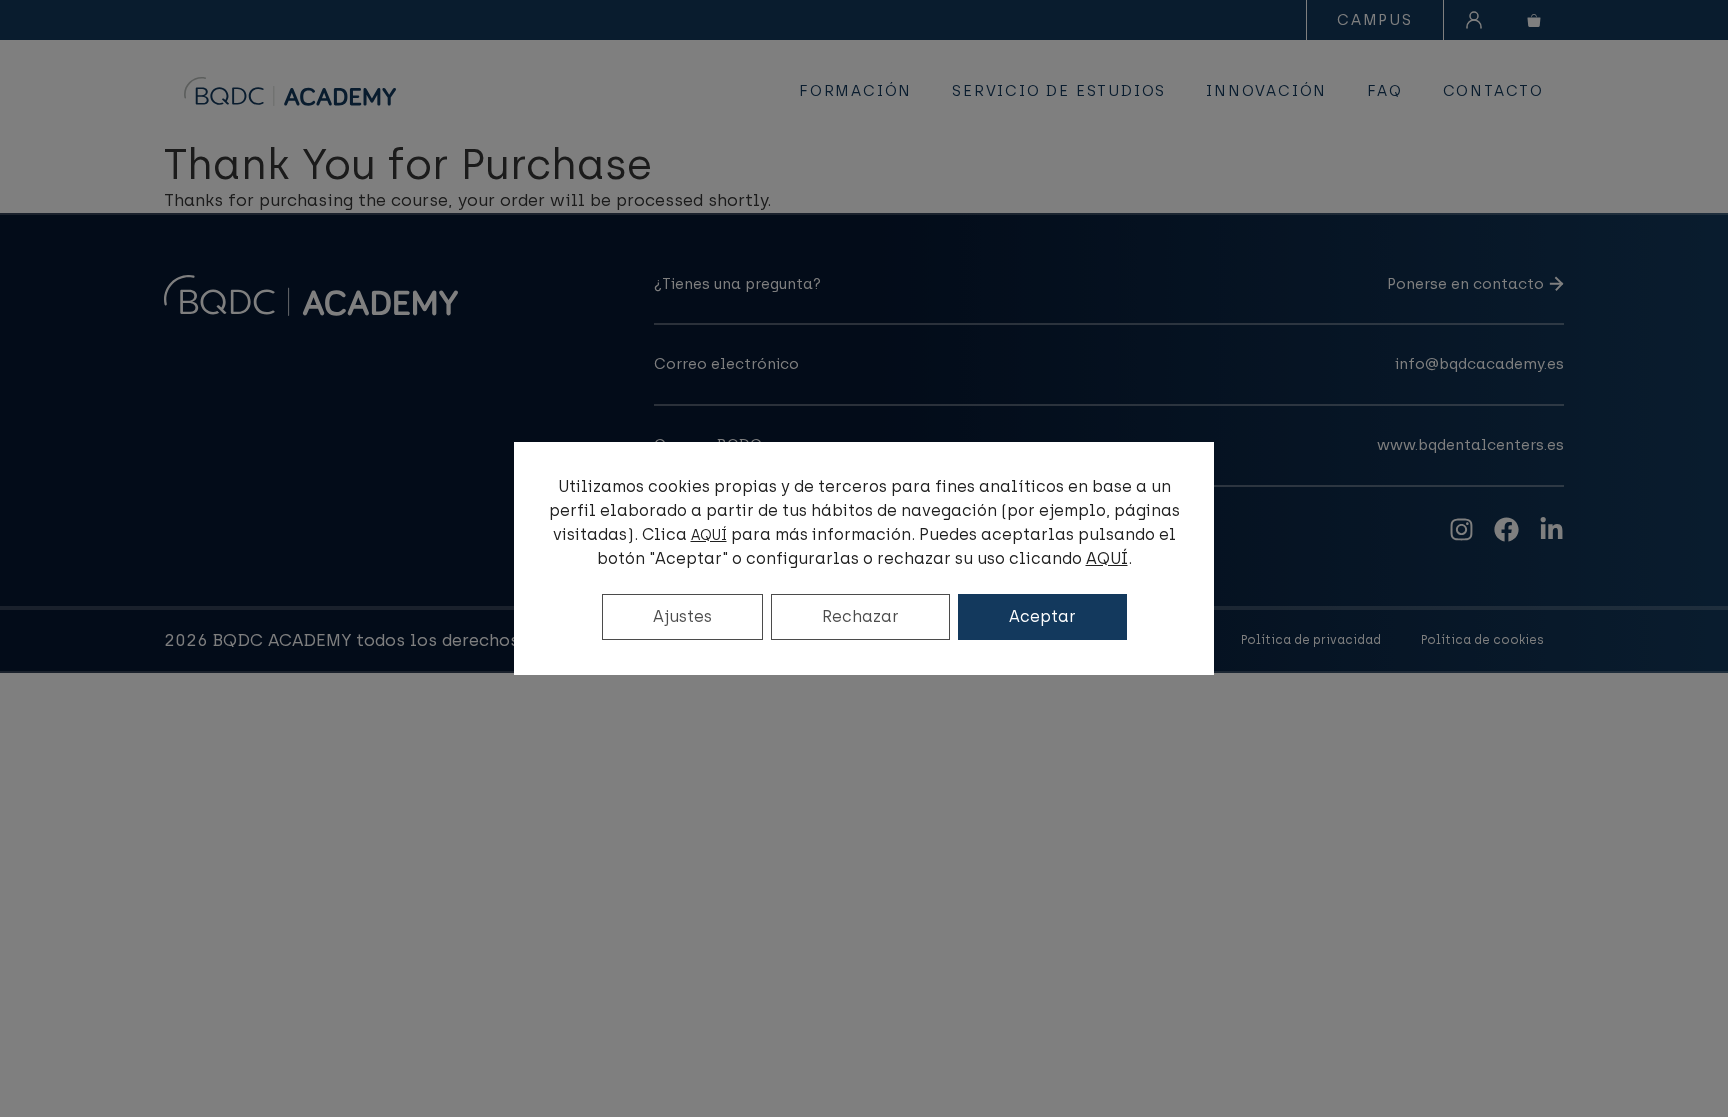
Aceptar (1042, 616)
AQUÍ (709, 535)
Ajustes (682, 616)
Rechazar (860, 616)
